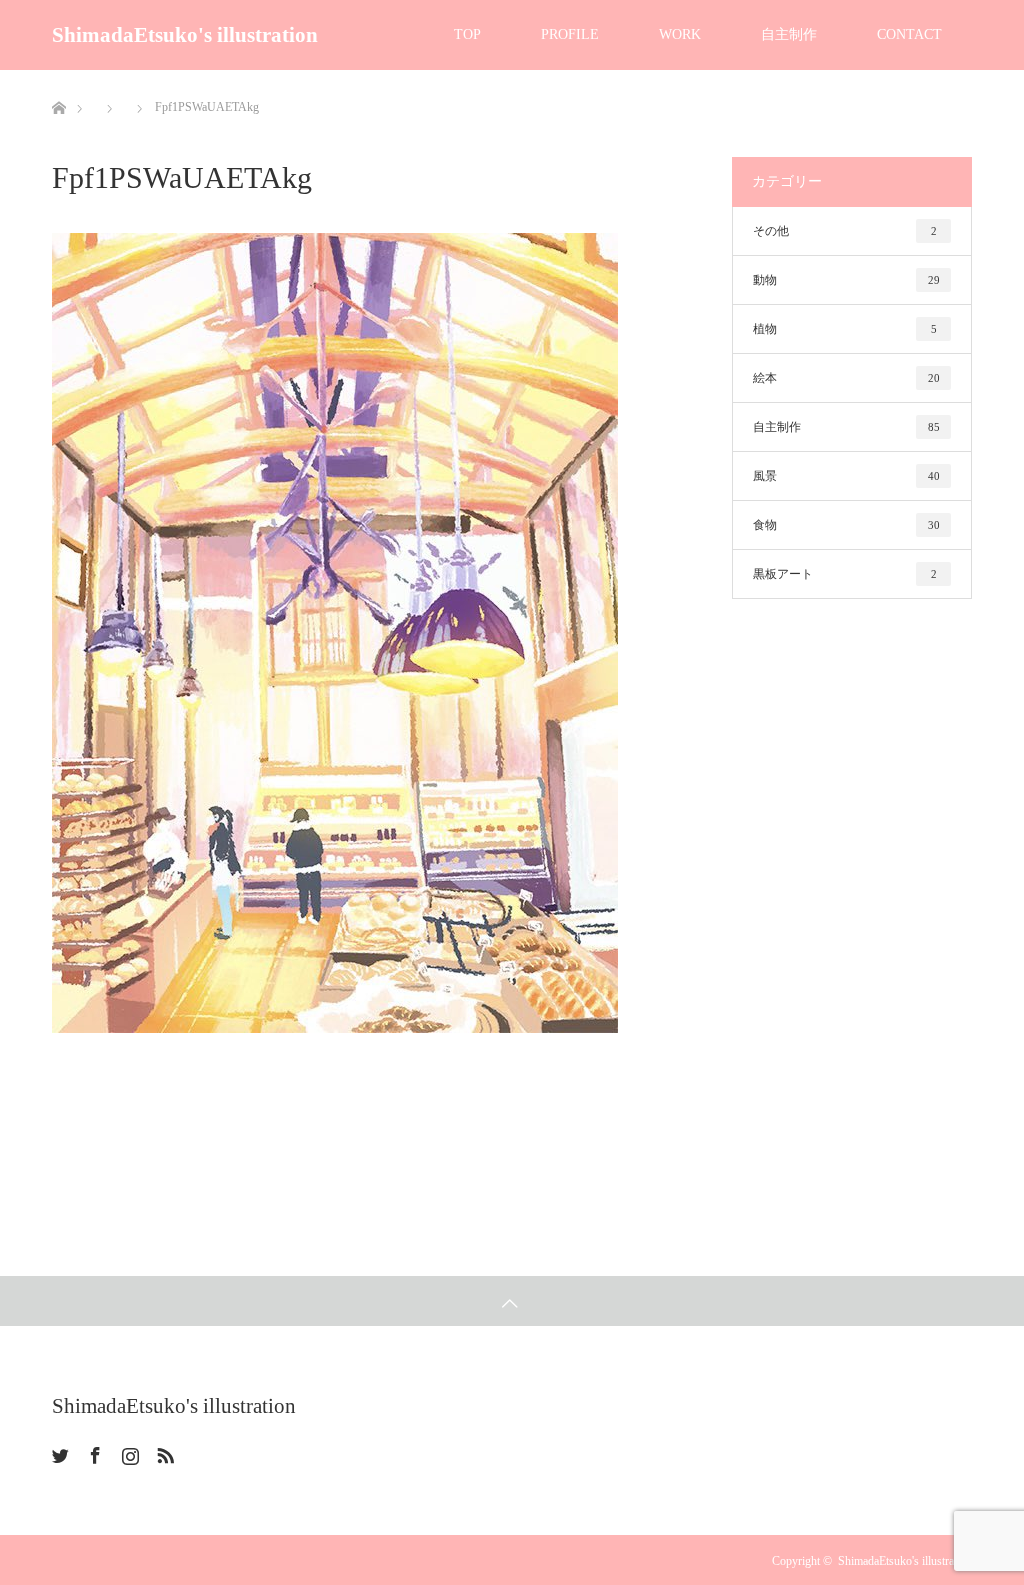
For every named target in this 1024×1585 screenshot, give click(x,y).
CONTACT (909, 34)
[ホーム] (58, 77)
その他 (845, 231)
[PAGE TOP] (512, 1301)
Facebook (93, 1452)
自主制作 (789, 34)
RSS (163, 1452)
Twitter (58, 1452)
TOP (467, 34)
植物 (845, 329)
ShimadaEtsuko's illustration (185, 35)
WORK (680, 34)
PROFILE (570, 34)
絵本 (846, 378)
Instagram (128, 1452)
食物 (846, 525)
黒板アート (845, 574)
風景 (846, 476)
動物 (846, 280)
